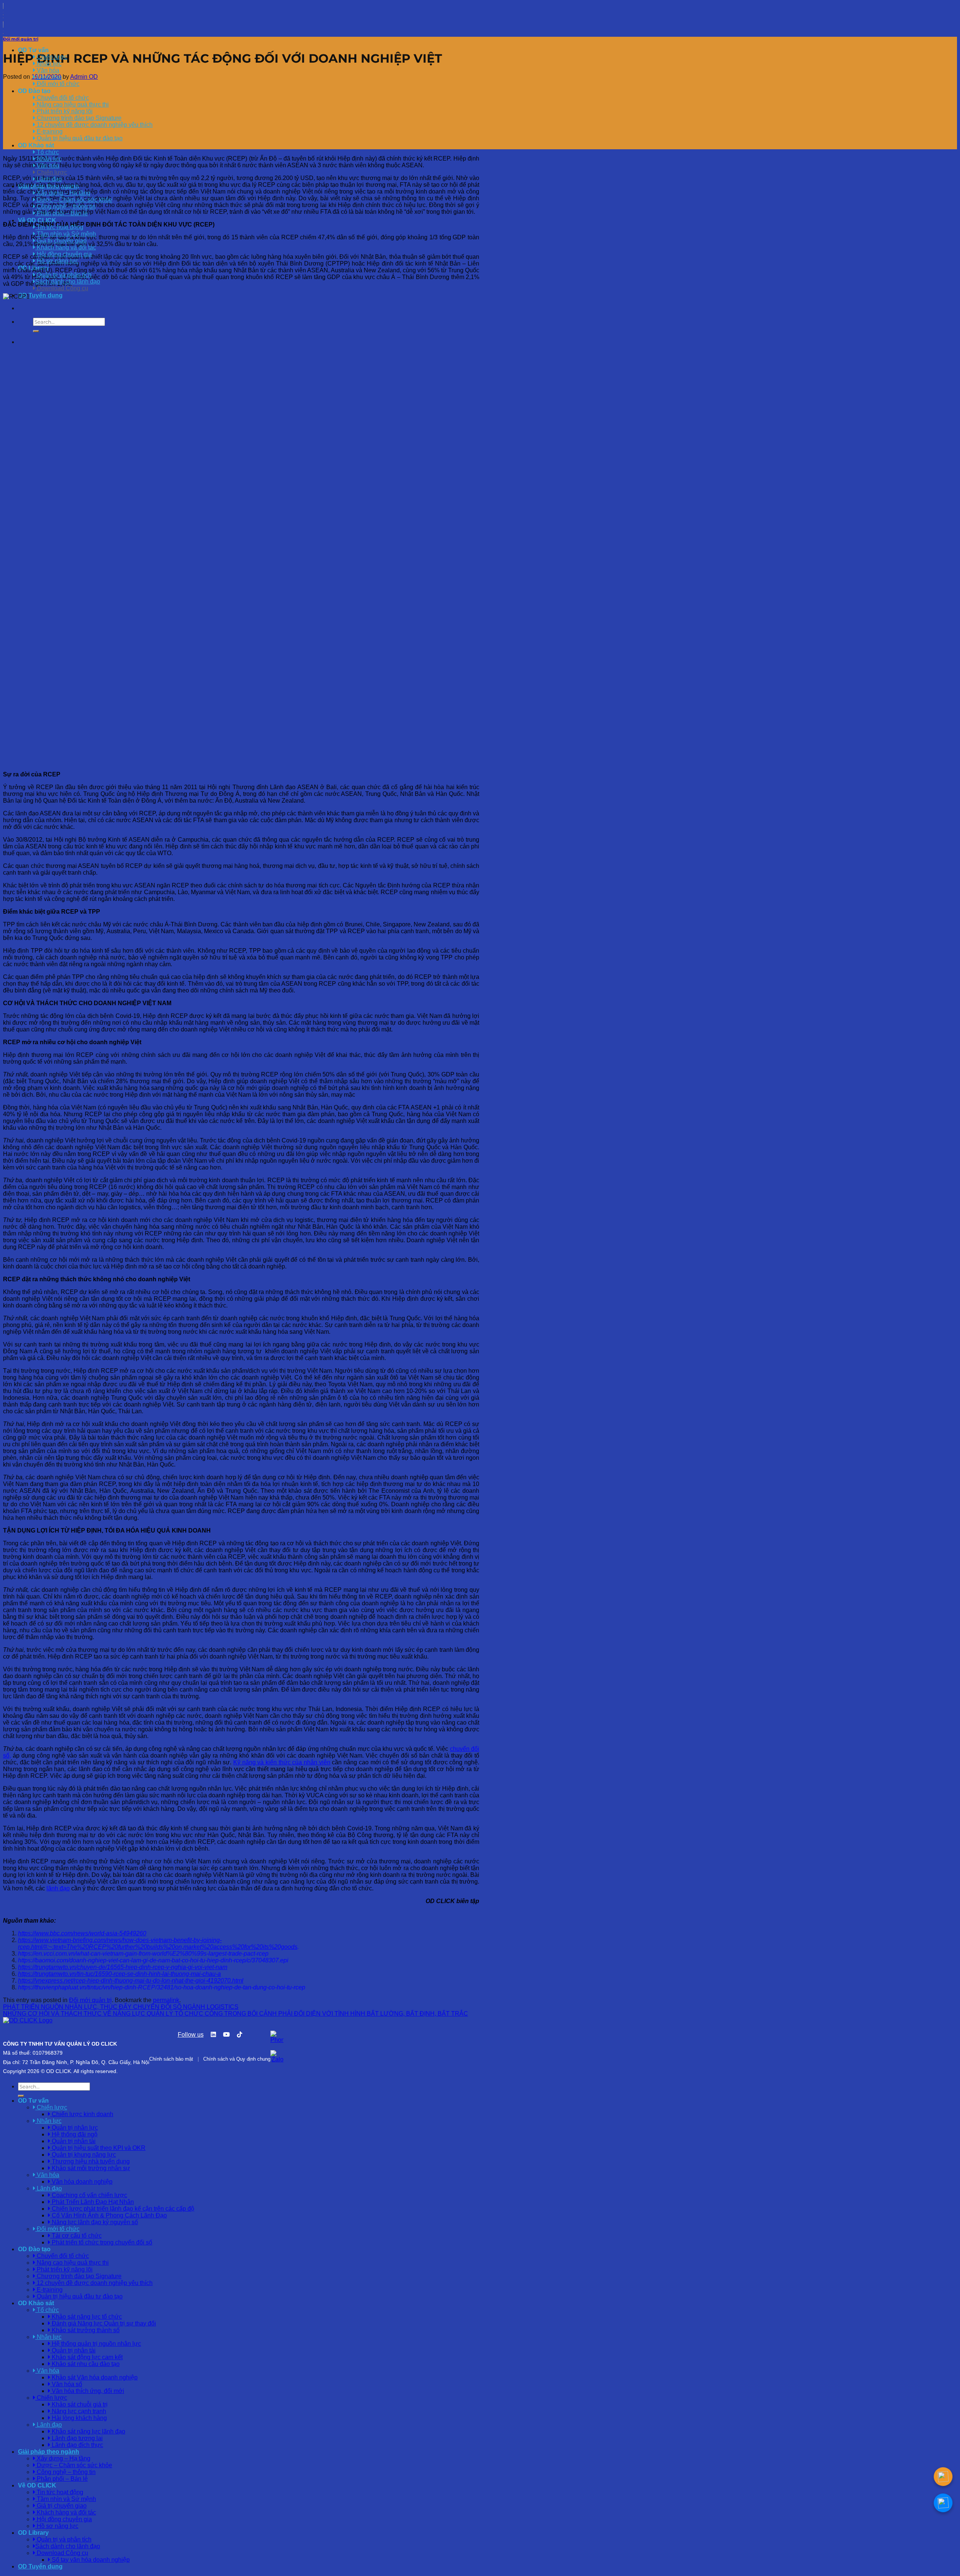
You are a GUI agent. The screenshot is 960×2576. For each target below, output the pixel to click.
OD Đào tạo (34, 91)
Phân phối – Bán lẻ (61, 213)
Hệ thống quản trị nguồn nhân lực (96, 2344)
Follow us (191, 2035)
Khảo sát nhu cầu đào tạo (85, 2364)
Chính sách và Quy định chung (237, 2059)
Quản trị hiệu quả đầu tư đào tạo (79, 138)
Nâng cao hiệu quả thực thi (72, 104)
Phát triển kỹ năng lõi (64, 111)
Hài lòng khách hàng (79, 2418)
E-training (49, 131)
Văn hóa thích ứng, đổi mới (87, 2391)
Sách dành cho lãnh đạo (68, 281)
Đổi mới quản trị (21, 39)
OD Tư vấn (33, 50)
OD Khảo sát (36, 145)
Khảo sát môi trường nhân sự (90, 2168)
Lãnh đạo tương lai (76, 2438)
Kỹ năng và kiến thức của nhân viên (282, 1762)
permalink (166, 2000)
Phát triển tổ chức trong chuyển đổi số (101, 2242)
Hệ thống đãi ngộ (74, 2134)
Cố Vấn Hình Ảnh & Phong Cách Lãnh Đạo (109, 2215)
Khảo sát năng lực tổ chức (86, 2317)
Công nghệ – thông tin (65, 206)
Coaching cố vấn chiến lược (89, 2195)
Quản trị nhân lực (74, 2128)
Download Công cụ (62, 288)
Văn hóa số (66, 2384)
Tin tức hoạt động (59, 227)
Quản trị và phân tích (63, 275)
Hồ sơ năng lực (57, 261)
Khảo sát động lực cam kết (86, 2357)
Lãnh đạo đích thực (77, 2445)
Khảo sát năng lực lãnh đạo (88, 2431)
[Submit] (36, 331)
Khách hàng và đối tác (66, 247)
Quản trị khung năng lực (83, 2155)
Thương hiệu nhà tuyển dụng (90, 2161)
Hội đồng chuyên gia (64, 254)
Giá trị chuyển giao (61, 241)
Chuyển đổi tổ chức (62, 98)
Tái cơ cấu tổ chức (76, 2236)
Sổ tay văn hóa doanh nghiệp (90, 2560)
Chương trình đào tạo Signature (78, 118)
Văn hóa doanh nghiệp (81, 2182)
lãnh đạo (58, 1888)
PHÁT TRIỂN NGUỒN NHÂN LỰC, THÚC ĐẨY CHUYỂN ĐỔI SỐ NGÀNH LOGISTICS (121, 2007)
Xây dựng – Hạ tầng (63, 193)
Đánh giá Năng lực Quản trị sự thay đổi (103, 2323)
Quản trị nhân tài (73, 2141)
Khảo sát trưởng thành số (85, 2330)
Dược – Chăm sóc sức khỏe (74, 200)
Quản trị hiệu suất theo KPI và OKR (98, 2148)
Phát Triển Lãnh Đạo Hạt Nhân (92, 2202)
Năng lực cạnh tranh (78, 2411)
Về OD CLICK (37, 220)
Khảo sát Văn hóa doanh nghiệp (94, 2377)
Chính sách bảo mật (171, 2059)
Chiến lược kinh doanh (82, 2114)
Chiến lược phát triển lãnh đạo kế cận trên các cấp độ (122, 2209)
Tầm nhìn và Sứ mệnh (66, 234)
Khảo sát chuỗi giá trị (79, 2404)
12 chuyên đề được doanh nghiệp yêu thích (94, 125)
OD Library (33, 2533)
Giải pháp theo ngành (49, 2452)
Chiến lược (51, 172)
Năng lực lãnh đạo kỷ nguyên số (94, 2222)
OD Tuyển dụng (40, 295)
